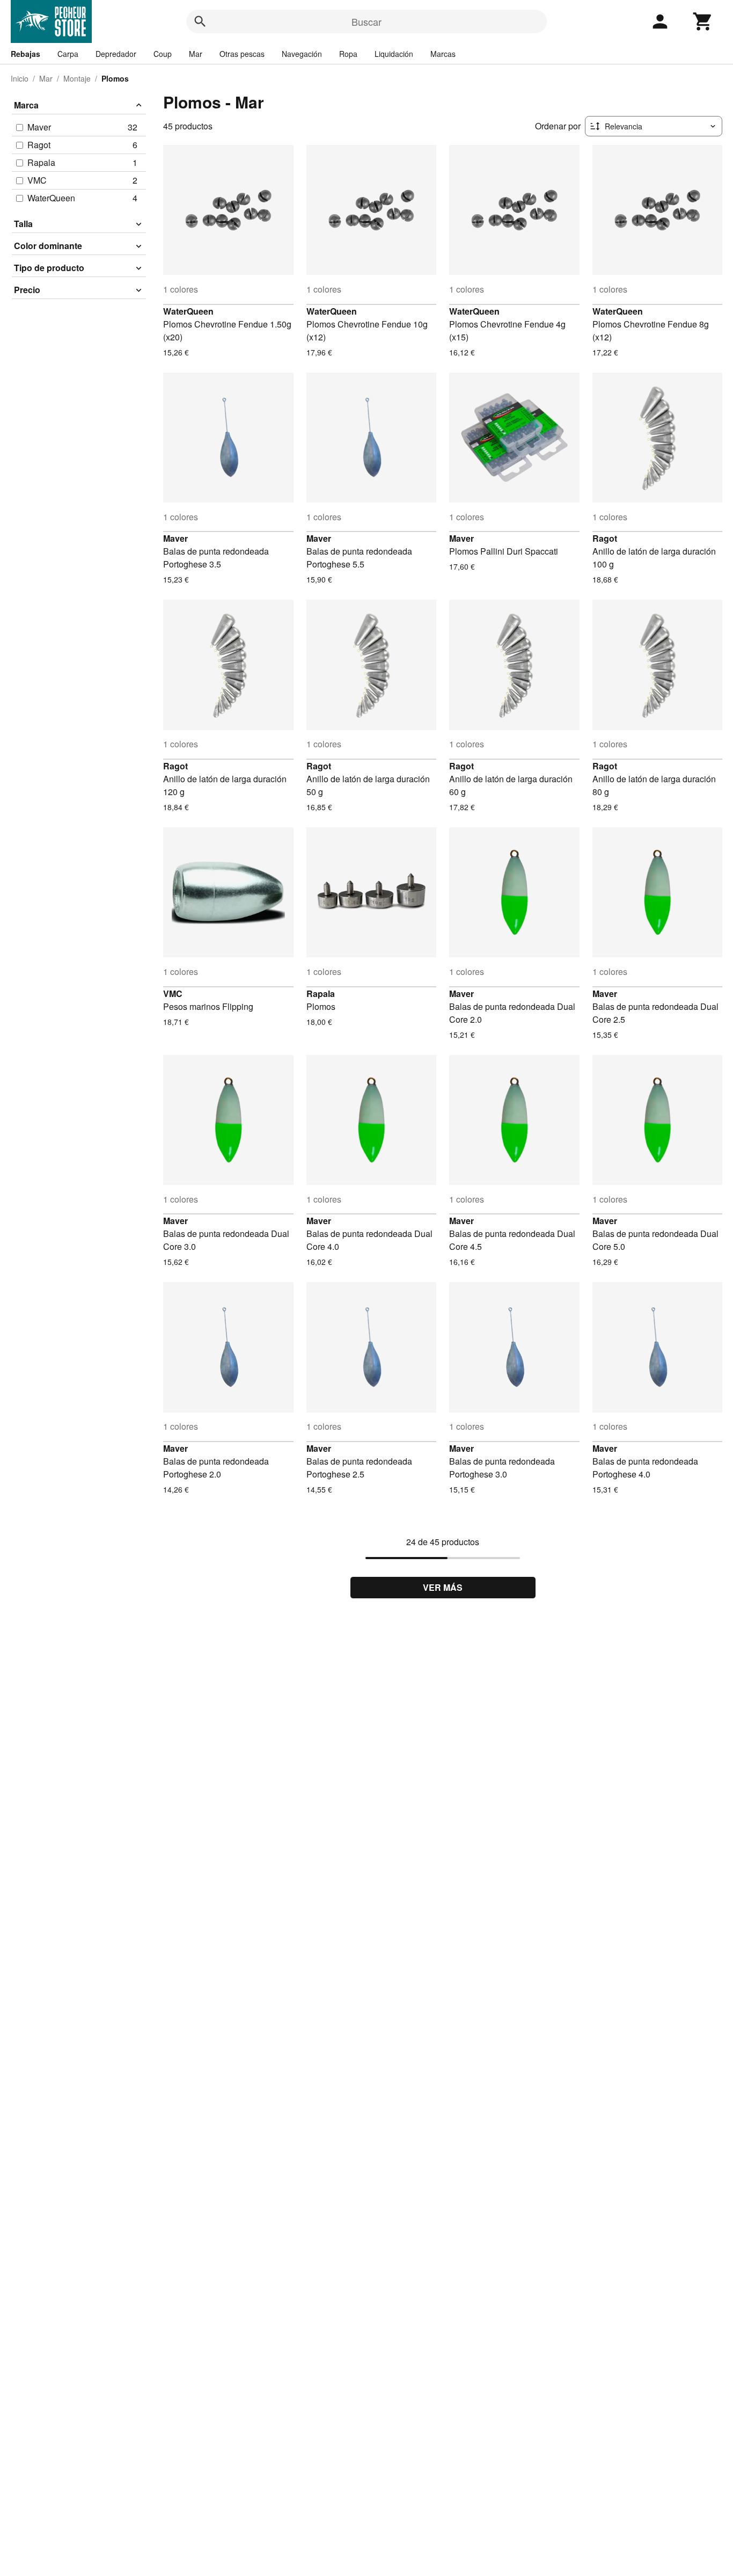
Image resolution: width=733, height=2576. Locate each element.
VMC (173, 994)
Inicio (20, 78)
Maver (175, 538)
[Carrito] (703, 21)
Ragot (605, 538)
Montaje (77, 78)
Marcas (443, 54)
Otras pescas (242, 54)
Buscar (366, 21)
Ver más (443, 1587)
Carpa (68, 54)
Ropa (348, 54)
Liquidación (394, 54)
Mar (196, 54)
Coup (163, 54)
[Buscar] (200, 21)
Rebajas (25, 54)
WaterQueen (188, 311)
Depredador (116, 54)
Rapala (321, 994)
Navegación (302, 54)
